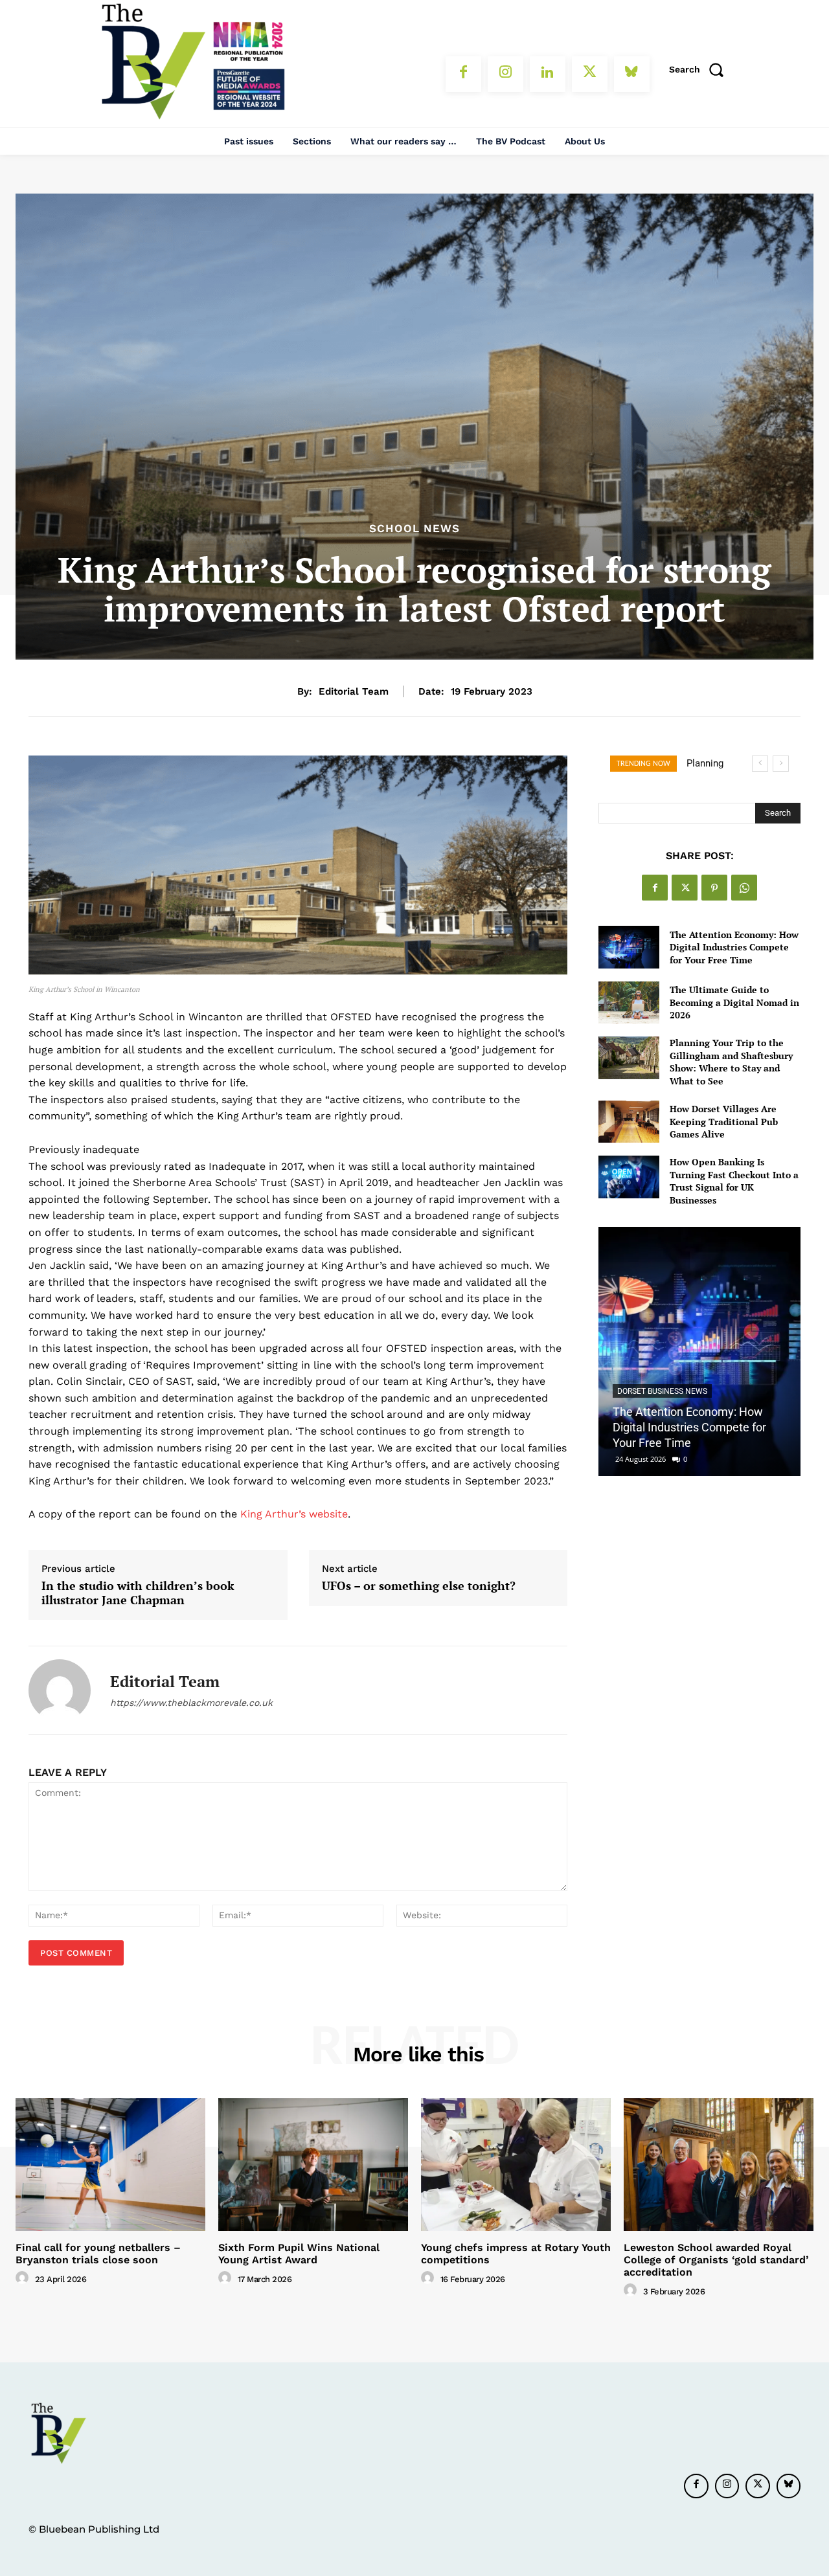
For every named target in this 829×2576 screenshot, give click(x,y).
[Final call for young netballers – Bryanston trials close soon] (110, 2165)
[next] (781, 764)
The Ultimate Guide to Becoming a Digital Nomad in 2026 (734, 1002)
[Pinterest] (714, 888)
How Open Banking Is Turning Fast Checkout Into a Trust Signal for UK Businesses (734, 1181)
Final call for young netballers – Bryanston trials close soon (98, 2254)
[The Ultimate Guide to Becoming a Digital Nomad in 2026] (629, 1002)
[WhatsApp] (744, 888)
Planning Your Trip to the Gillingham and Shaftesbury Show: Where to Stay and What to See (731, 1062)
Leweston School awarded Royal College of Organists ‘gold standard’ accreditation (716, 2260)
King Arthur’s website (294, 1514)
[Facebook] (463, 74)
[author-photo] (24, 2278)
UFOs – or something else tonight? (419, 1586)
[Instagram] (505, 74)
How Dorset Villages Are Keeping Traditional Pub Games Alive (724, 1121)
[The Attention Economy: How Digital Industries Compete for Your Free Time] (629, 947)
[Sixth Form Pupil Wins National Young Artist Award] (313, 2165)
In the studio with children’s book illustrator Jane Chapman (138, 1593)
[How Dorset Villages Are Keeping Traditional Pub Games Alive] (629, 1122)
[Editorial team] (60, 1690)
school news (414, 529)
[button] (701, 69)
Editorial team (354, 691)
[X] (590, 74)
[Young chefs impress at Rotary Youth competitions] (516, 2165)
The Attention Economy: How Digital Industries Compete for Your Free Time (734, 947)
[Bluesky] (632, 74)
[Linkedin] (548, 74)
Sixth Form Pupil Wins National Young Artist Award (299, 2254)
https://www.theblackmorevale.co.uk (191, 1703)
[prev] (760, 764)
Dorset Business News (662, 1391)
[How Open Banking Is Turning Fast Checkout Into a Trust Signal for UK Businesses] (629, 1177)
